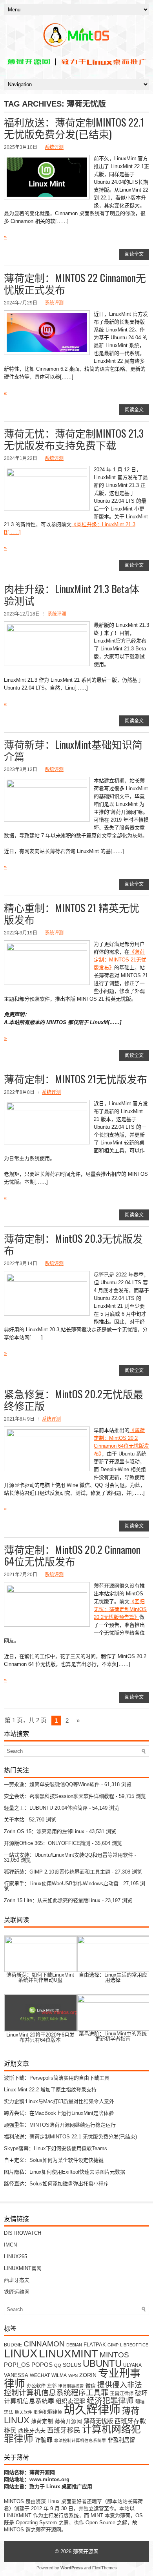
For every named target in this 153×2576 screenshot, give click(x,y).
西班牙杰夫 (17, 2280)
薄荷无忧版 (98, 2421)
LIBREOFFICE (134, 2345)
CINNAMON (44, 2344)
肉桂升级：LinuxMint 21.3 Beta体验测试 (72, 595)
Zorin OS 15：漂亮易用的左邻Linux (44, 1831)
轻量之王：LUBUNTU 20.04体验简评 (46, 1808)
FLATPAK (95, 2345)
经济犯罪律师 (110, 2400)
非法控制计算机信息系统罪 (80, 2440)
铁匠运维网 (17, 2292)
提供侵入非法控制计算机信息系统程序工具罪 (73, 2389)
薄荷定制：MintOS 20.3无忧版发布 (73, 1244)
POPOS (42, 2365)
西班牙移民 (64, 2430)
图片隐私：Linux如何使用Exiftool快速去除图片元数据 (65, 2172)
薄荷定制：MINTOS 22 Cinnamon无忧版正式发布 (75, 283)
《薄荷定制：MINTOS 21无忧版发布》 (120, 960)
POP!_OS (17, 2365)
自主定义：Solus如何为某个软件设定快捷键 (54, 2160)
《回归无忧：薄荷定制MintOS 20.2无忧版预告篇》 (120, 1609)
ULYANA (132, 2365)
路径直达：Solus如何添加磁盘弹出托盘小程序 (56, 2184)
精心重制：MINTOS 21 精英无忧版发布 (72, 913)
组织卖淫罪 (70, 2401)
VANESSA (16, 2375)
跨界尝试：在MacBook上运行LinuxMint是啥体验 (59, 2113)
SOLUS (72, 2365)
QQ (58, 2365)
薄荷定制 (42, 2421)
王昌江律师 (122, 2394)
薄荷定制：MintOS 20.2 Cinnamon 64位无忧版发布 (72, 1555)
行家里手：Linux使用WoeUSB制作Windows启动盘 (61, 1884)
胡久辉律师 (92, 2410)
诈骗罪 (44, 2440)
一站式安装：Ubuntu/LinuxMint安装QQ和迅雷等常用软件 (68, 1855)
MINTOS (114, 2355)
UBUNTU (102, 2363)
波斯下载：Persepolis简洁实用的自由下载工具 (57, 2078)
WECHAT (40, 2375)
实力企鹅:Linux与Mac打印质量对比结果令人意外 (59, 2101)
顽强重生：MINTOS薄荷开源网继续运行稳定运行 (60, 2125)
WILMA (59, 2375)
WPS (73, 2375)
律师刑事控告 (71, 2386)
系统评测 (54, 147)
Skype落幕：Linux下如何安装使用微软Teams (56, 2148)
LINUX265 (15, 2256)
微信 (91, 2386)
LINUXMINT (68, 2353)
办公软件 (36, 2386)
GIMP (113, 2345)
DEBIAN (74, 2345)
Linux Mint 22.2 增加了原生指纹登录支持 (50, 2090)
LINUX (21, 2353)
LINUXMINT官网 (23, 2268)
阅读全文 (134, 254)
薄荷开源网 (68, 2421)
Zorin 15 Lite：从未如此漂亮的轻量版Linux (52, 1900)
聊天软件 (24, 2412)
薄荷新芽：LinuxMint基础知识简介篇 (73, 750)
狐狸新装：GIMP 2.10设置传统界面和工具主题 (57, 1872)
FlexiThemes (105, 2568)
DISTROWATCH (23, 2233)
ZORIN (88, 2375)
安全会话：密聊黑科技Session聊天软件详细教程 (59, 1796)
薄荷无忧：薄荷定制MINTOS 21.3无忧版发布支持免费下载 (74, 439)
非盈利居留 (121, 2440)
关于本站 (14, 1820)
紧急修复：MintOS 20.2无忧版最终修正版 (74, 1400)
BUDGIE (13, 2345)
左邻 (52, 2386)
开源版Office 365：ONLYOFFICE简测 (47, 1843)
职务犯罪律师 (48, 2412)
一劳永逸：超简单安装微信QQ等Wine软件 (52, 1784)
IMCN (10, 2245)
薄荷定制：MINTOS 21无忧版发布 (76, 1079)
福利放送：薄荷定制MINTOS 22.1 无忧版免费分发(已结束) (74, 128)
